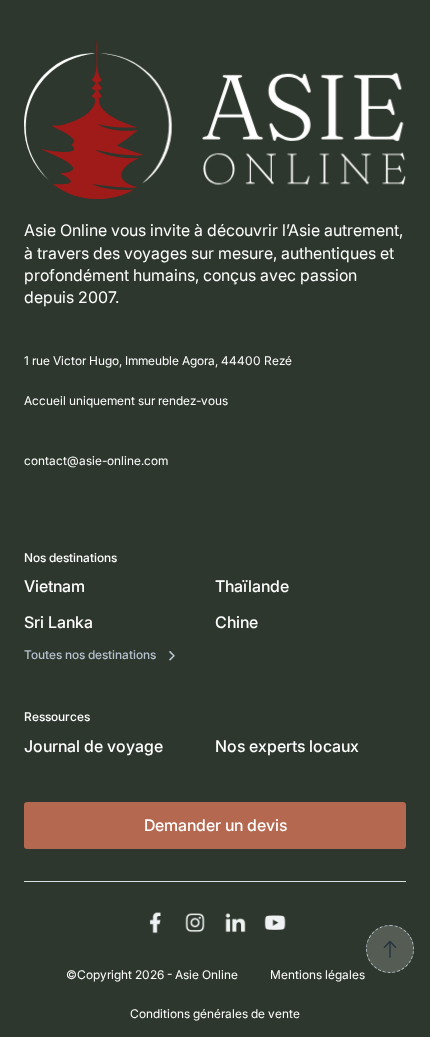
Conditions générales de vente (215, 1013)
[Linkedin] (235, 922)
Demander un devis (215, 825)
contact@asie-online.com (96, 460)
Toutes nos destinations (91, 654)
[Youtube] (275, 922)
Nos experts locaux (287, 746)
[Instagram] (195, 922)
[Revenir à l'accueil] (215, 119)
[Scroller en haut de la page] (390, 949)
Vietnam (54, 586)
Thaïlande (252, 586)
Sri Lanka (58, 622)
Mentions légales (317, 974)
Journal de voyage (93, 746)
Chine (236, 622)
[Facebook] (155, 922)
